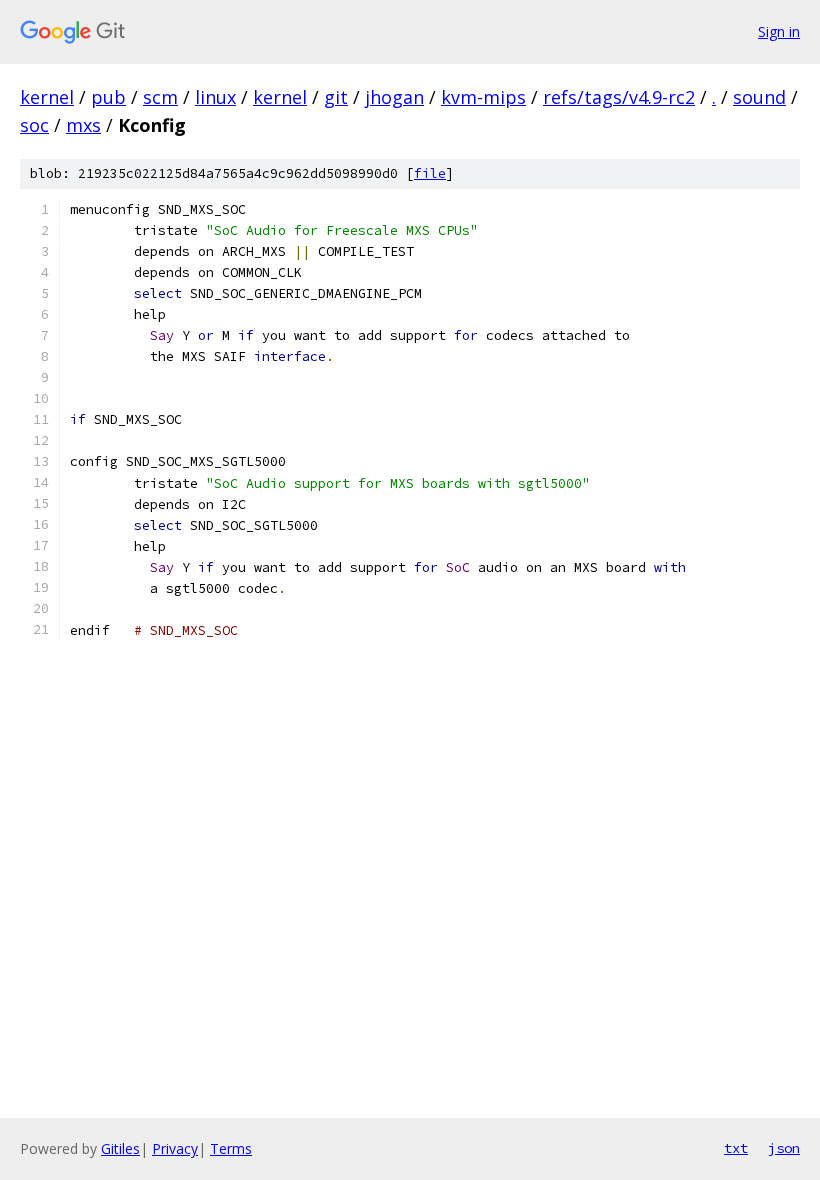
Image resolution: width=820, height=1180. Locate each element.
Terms (231, 1148)
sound (759, 97)
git (336, 97)
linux (215, 97)
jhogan (394, 97)
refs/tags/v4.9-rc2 (619, 97)
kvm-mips (483, 97)
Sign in (779, 31)
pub (108, 97)
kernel (47, 97)
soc (34, 125)
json (784, 1148)
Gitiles (120, 1148)
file (430, 173)
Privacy (175, 1148)
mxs (83, 125)
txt (736, 1148)
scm (160, 97)
